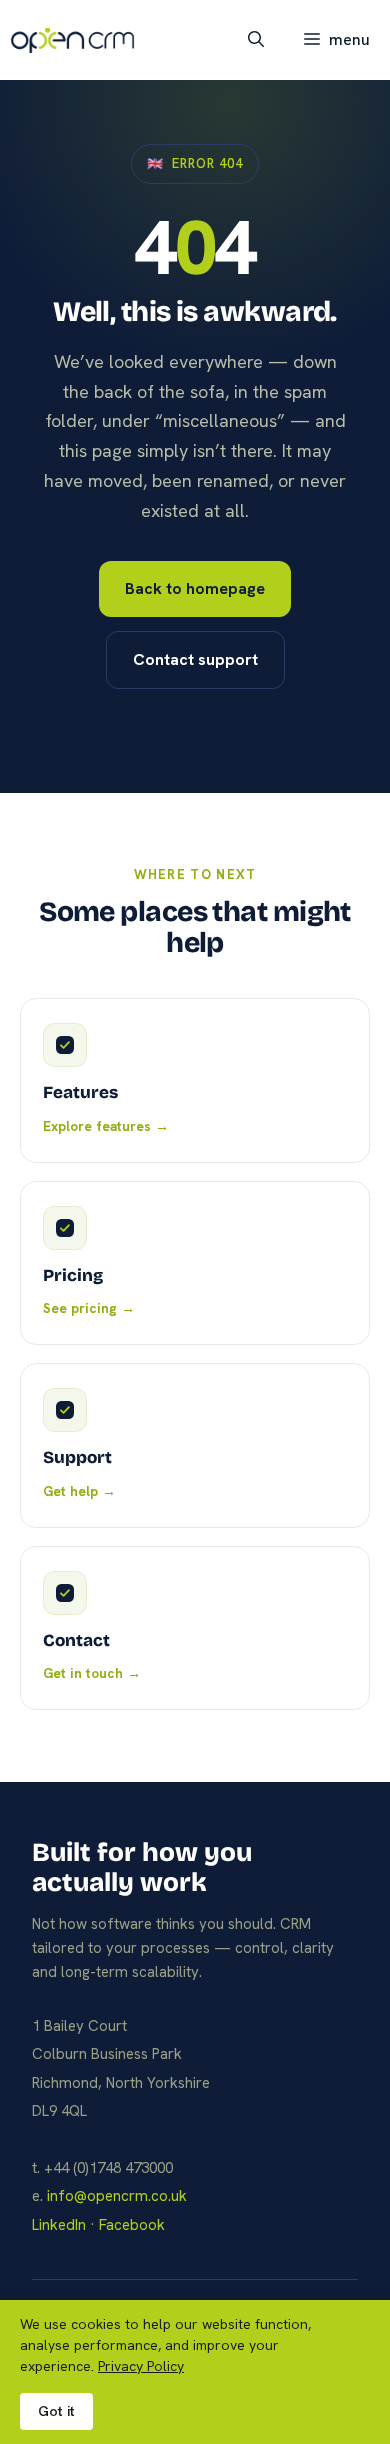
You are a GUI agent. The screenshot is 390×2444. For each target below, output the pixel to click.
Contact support (195, 659)
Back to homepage (195, 588)
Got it (56, 2411)
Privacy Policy (141, 2366)
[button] (256, 40)
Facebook (132, 2225)
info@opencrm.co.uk (117, 2196)
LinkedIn (59, 2225)
